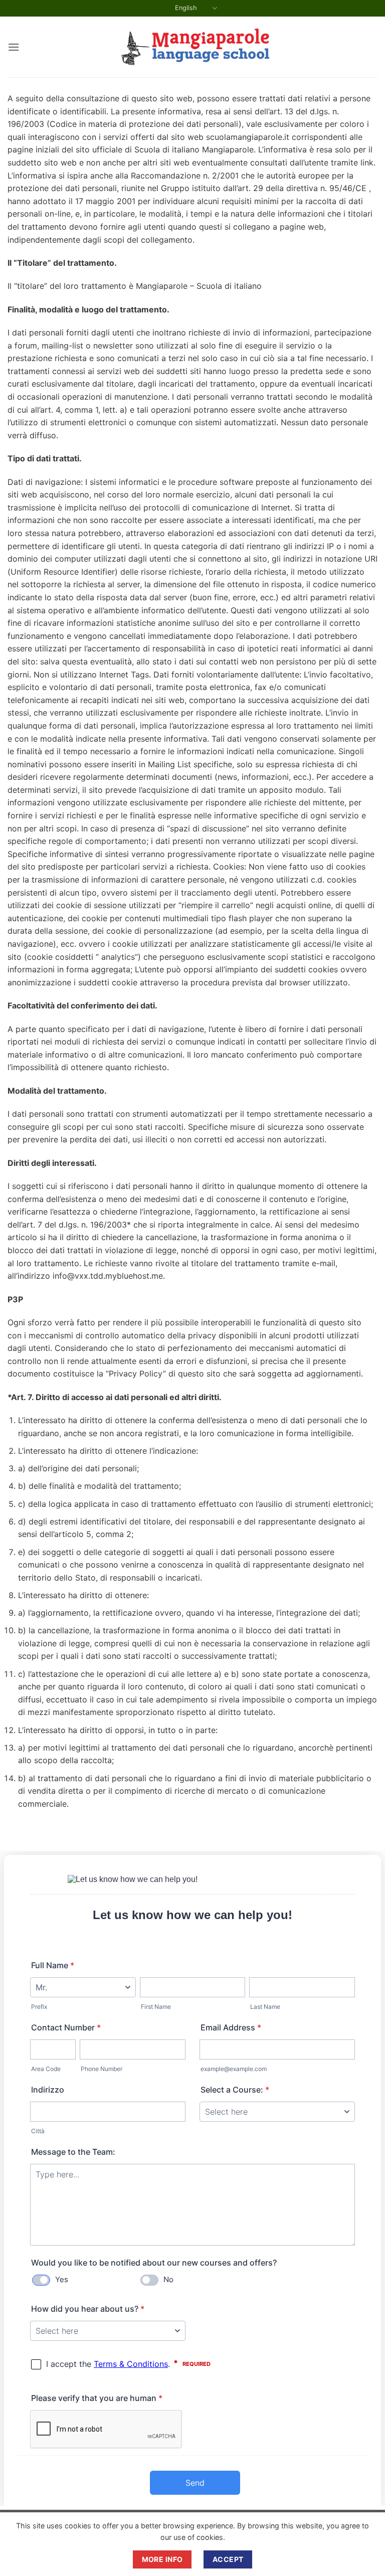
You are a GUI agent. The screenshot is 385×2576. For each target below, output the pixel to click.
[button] (14, 47)
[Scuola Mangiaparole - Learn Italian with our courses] (192, 47)
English (186, 8)
